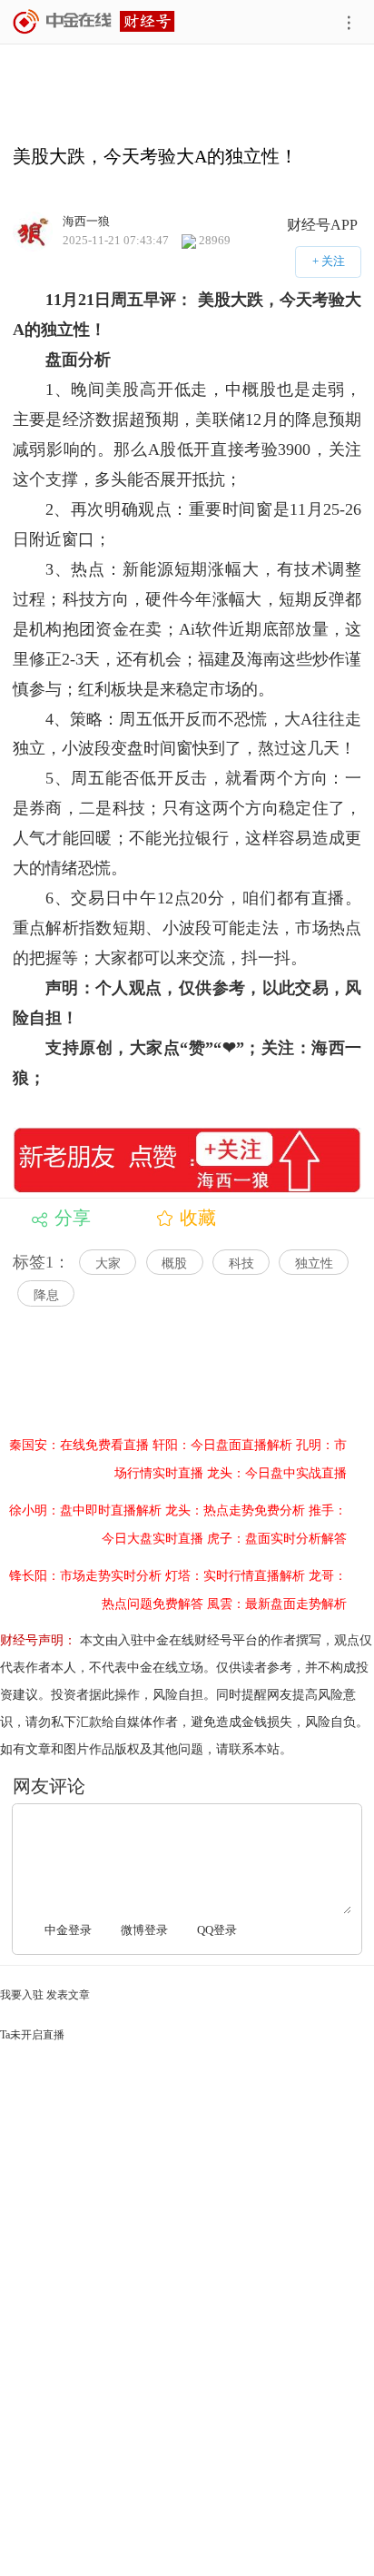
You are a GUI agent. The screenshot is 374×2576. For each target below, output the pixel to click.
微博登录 (144, 1930)
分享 (73, 1218)
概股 (174, 1263)
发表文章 (68, 1995)
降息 (46, 1295)
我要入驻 (22, 1995)
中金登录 (68, 1930)
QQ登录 (217, 1930)
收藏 (198, 1218)
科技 (241, 1263)
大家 (108, 1263)
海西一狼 (86, 220)
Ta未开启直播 (32, 2035)
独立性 (314, 1263)
